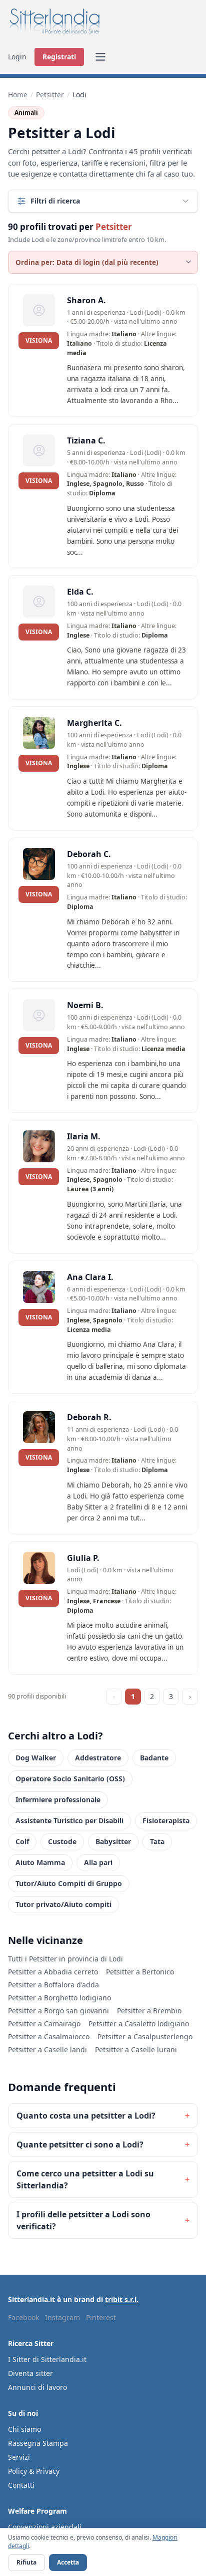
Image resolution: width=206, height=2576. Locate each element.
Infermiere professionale (58, 1800)
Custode (62, 1841)
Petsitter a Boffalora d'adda (53, 1985)
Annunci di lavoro (37, 2387)
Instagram (62, 2317)
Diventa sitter (30, 2373)
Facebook (23, 2317)
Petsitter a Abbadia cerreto (53, 1972)
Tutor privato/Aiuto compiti (63, 1904)
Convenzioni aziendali (45, 2527)
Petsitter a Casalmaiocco (49, 2037)
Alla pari (98, 1862)
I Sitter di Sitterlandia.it (47, 2359)
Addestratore (98, 1758)
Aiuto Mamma (40, 1862)
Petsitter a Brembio (149, 2011)
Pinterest (101, 2317)
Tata (157, 1841)
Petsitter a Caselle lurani (136, 2049)
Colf (22, 1841)
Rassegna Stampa (38, 2443)
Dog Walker (36, 1758)
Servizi (19, 2457)
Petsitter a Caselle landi (47, 2049)
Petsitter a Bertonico (140, 1972)
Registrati (59, 57)
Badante (154, 1758)
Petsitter (50, 95)
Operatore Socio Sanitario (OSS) (70, 1779)
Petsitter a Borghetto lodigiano (59, 1998)
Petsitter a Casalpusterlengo (145, 2037)
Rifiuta (26, 2562)
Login (17, 57)
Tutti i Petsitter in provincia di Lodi (65, 1959)
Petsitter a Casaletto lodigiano (139, 2024)
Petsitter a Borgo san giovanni (58, 2011)
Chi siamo (24, 2429)
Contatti (21, 2485)
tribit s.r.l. (122, 2299)
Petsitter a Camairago (44, 2024)
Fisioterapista (166, 1821)
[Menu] (100, 57)
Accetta (68, 2562)
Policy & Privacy (34, 2471)
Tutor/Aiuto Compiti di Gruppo (69, 1883)
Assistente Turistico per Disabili (69, 1821)
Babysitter (113, 1841)
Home (18, 95)
